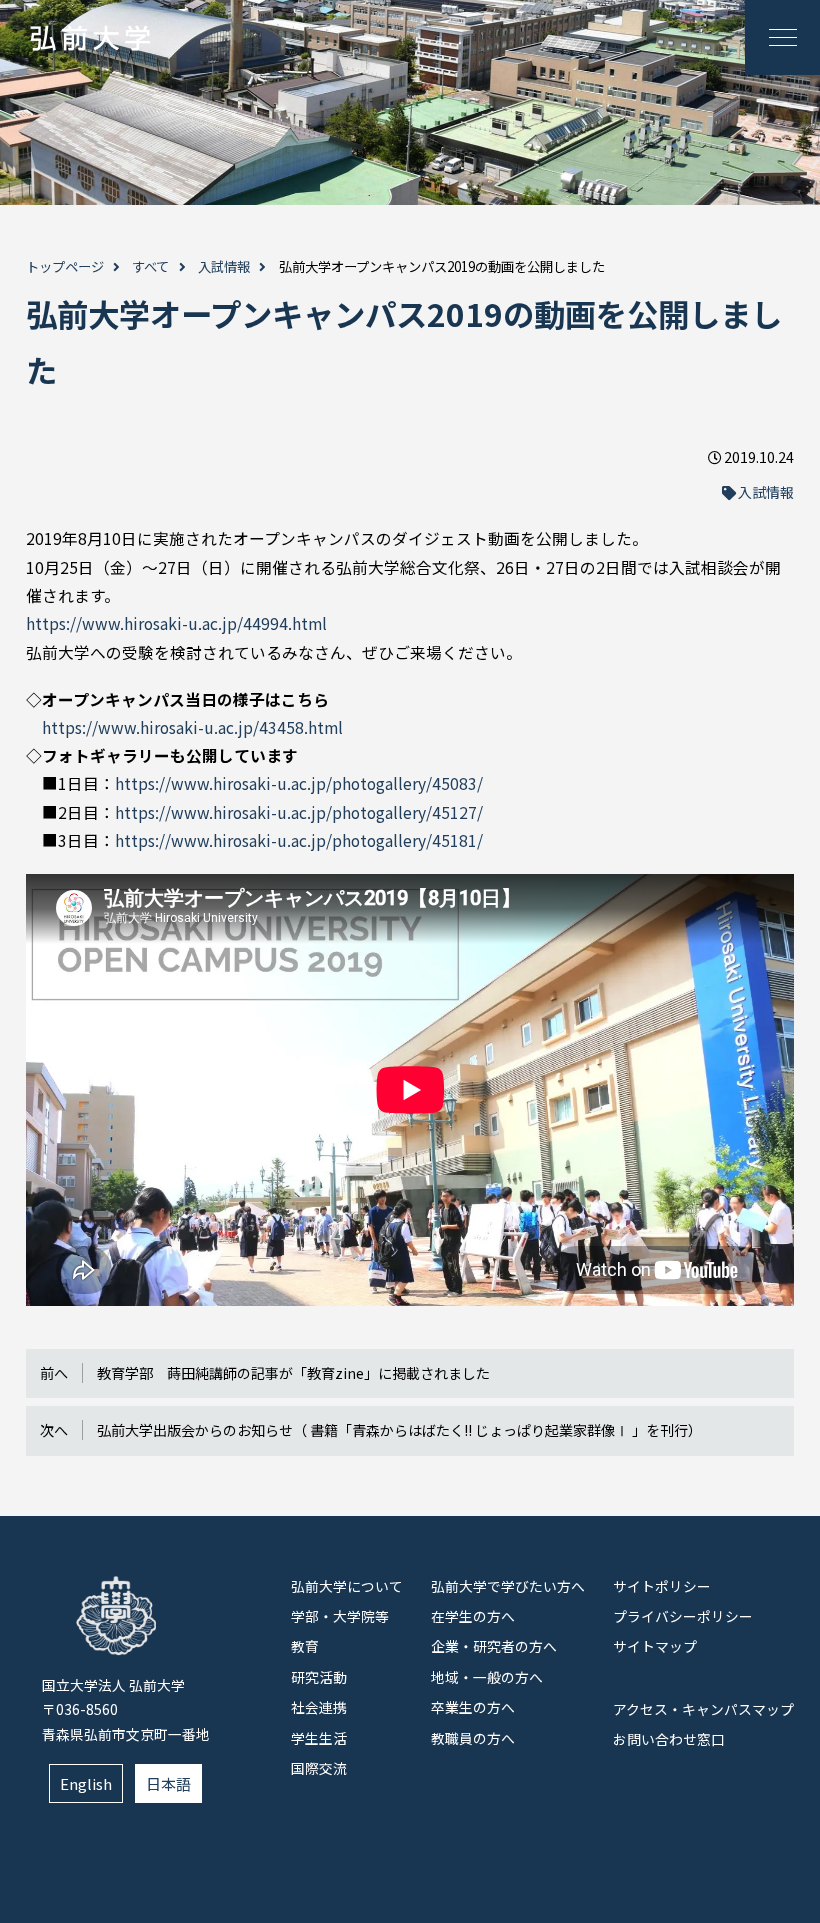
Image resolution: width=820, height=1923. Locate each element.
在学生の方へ (473, 1616)
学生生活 (319, 1738)
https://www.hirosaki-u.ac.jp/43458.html (192, 727)
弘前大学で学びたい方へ (508, 1586)
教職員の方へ (473, 1738)
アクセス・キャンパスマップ (703, 1709)
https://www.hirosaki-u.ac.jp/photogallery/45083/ (299, 783)
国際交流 (319, 1768)
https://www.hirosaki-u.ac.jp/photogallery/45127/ (299, 812)
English (86, 1783)
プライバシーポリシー (683, 1616)
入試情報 (224, 266)
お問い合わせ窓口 (669, 1739)
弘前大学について (347, 1586)
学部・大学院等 (340, 1616)
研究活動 (319, 1677)
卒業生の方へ (473, 1707)
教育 (305, 1646)
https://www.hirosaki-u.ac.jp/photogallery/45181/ (299, 840)
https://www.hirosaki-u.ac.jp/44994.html (176, 623)
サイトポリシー (662, 1586)
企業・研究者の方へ (494, 1646)
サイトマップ (655, 1646)
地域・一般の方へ (487, 1677)
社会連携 (319, 1707)
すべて (150, 266)
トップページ (65, 266)
